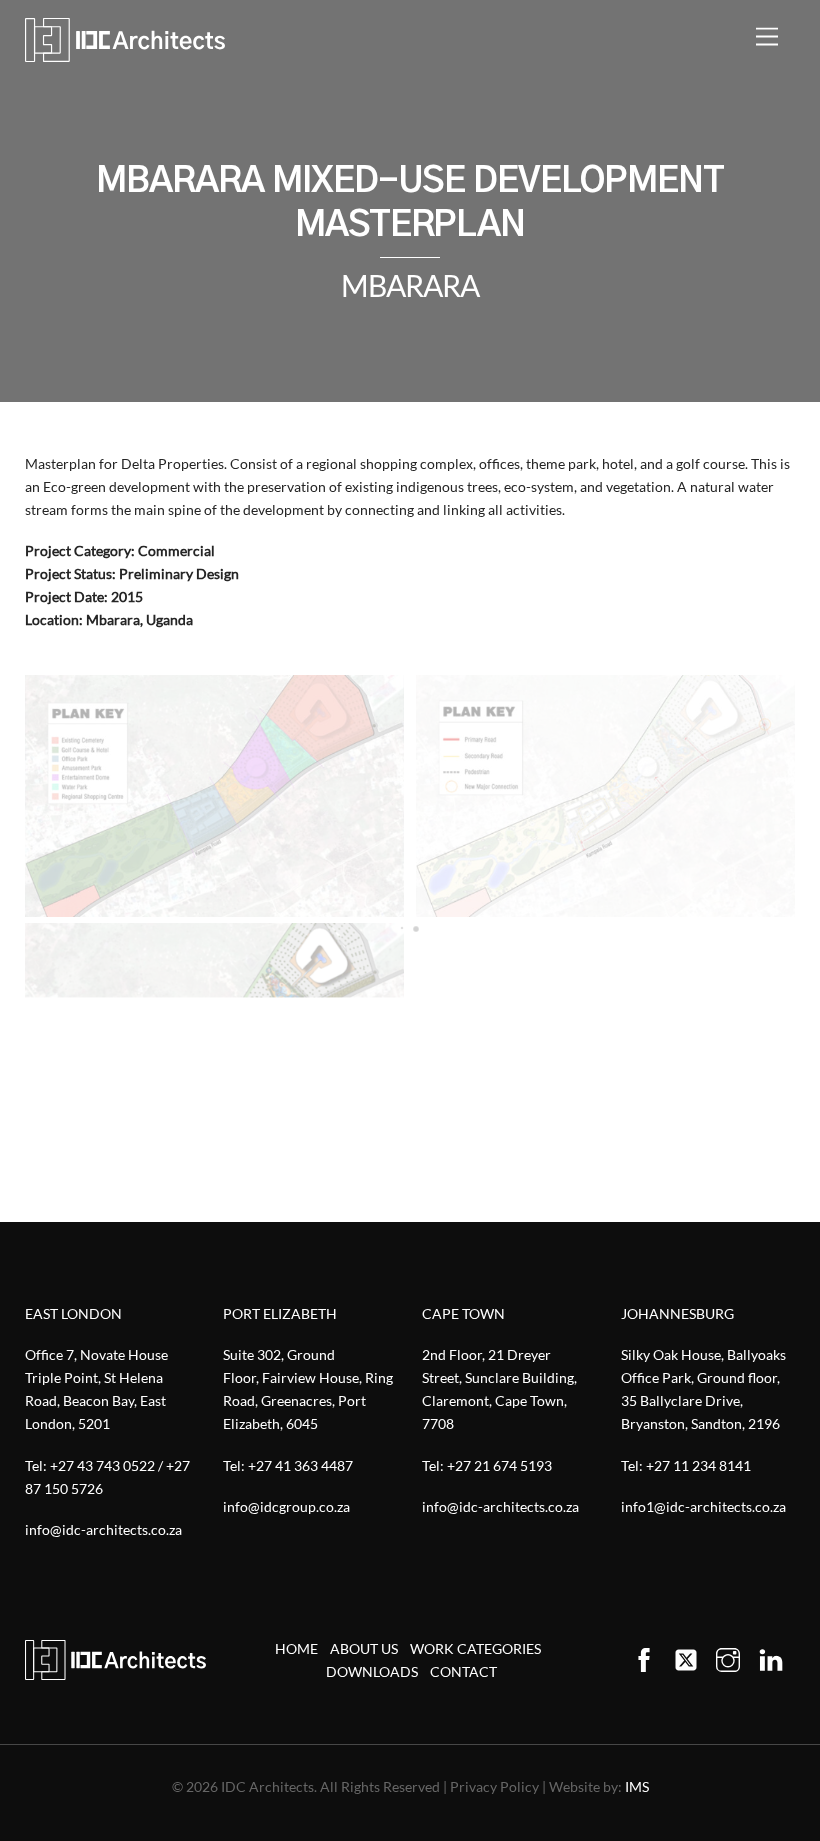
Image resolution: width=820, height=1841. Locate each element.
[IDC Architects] (125, 40)
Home (296, 1648)
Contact (463, 1671)
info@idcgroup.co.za (286, 1506)
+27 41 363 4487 (300, 1465)
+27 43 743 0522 (102, 1465)
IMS (637, 1786)
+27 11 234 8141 (698, 1465)
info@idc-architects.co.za (103, 1529)
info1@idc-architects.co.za (703, 1506)
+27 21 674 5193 (499, 1465)
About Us (364, 1648)
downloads (372, 1671)
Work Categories (475, 1648)
